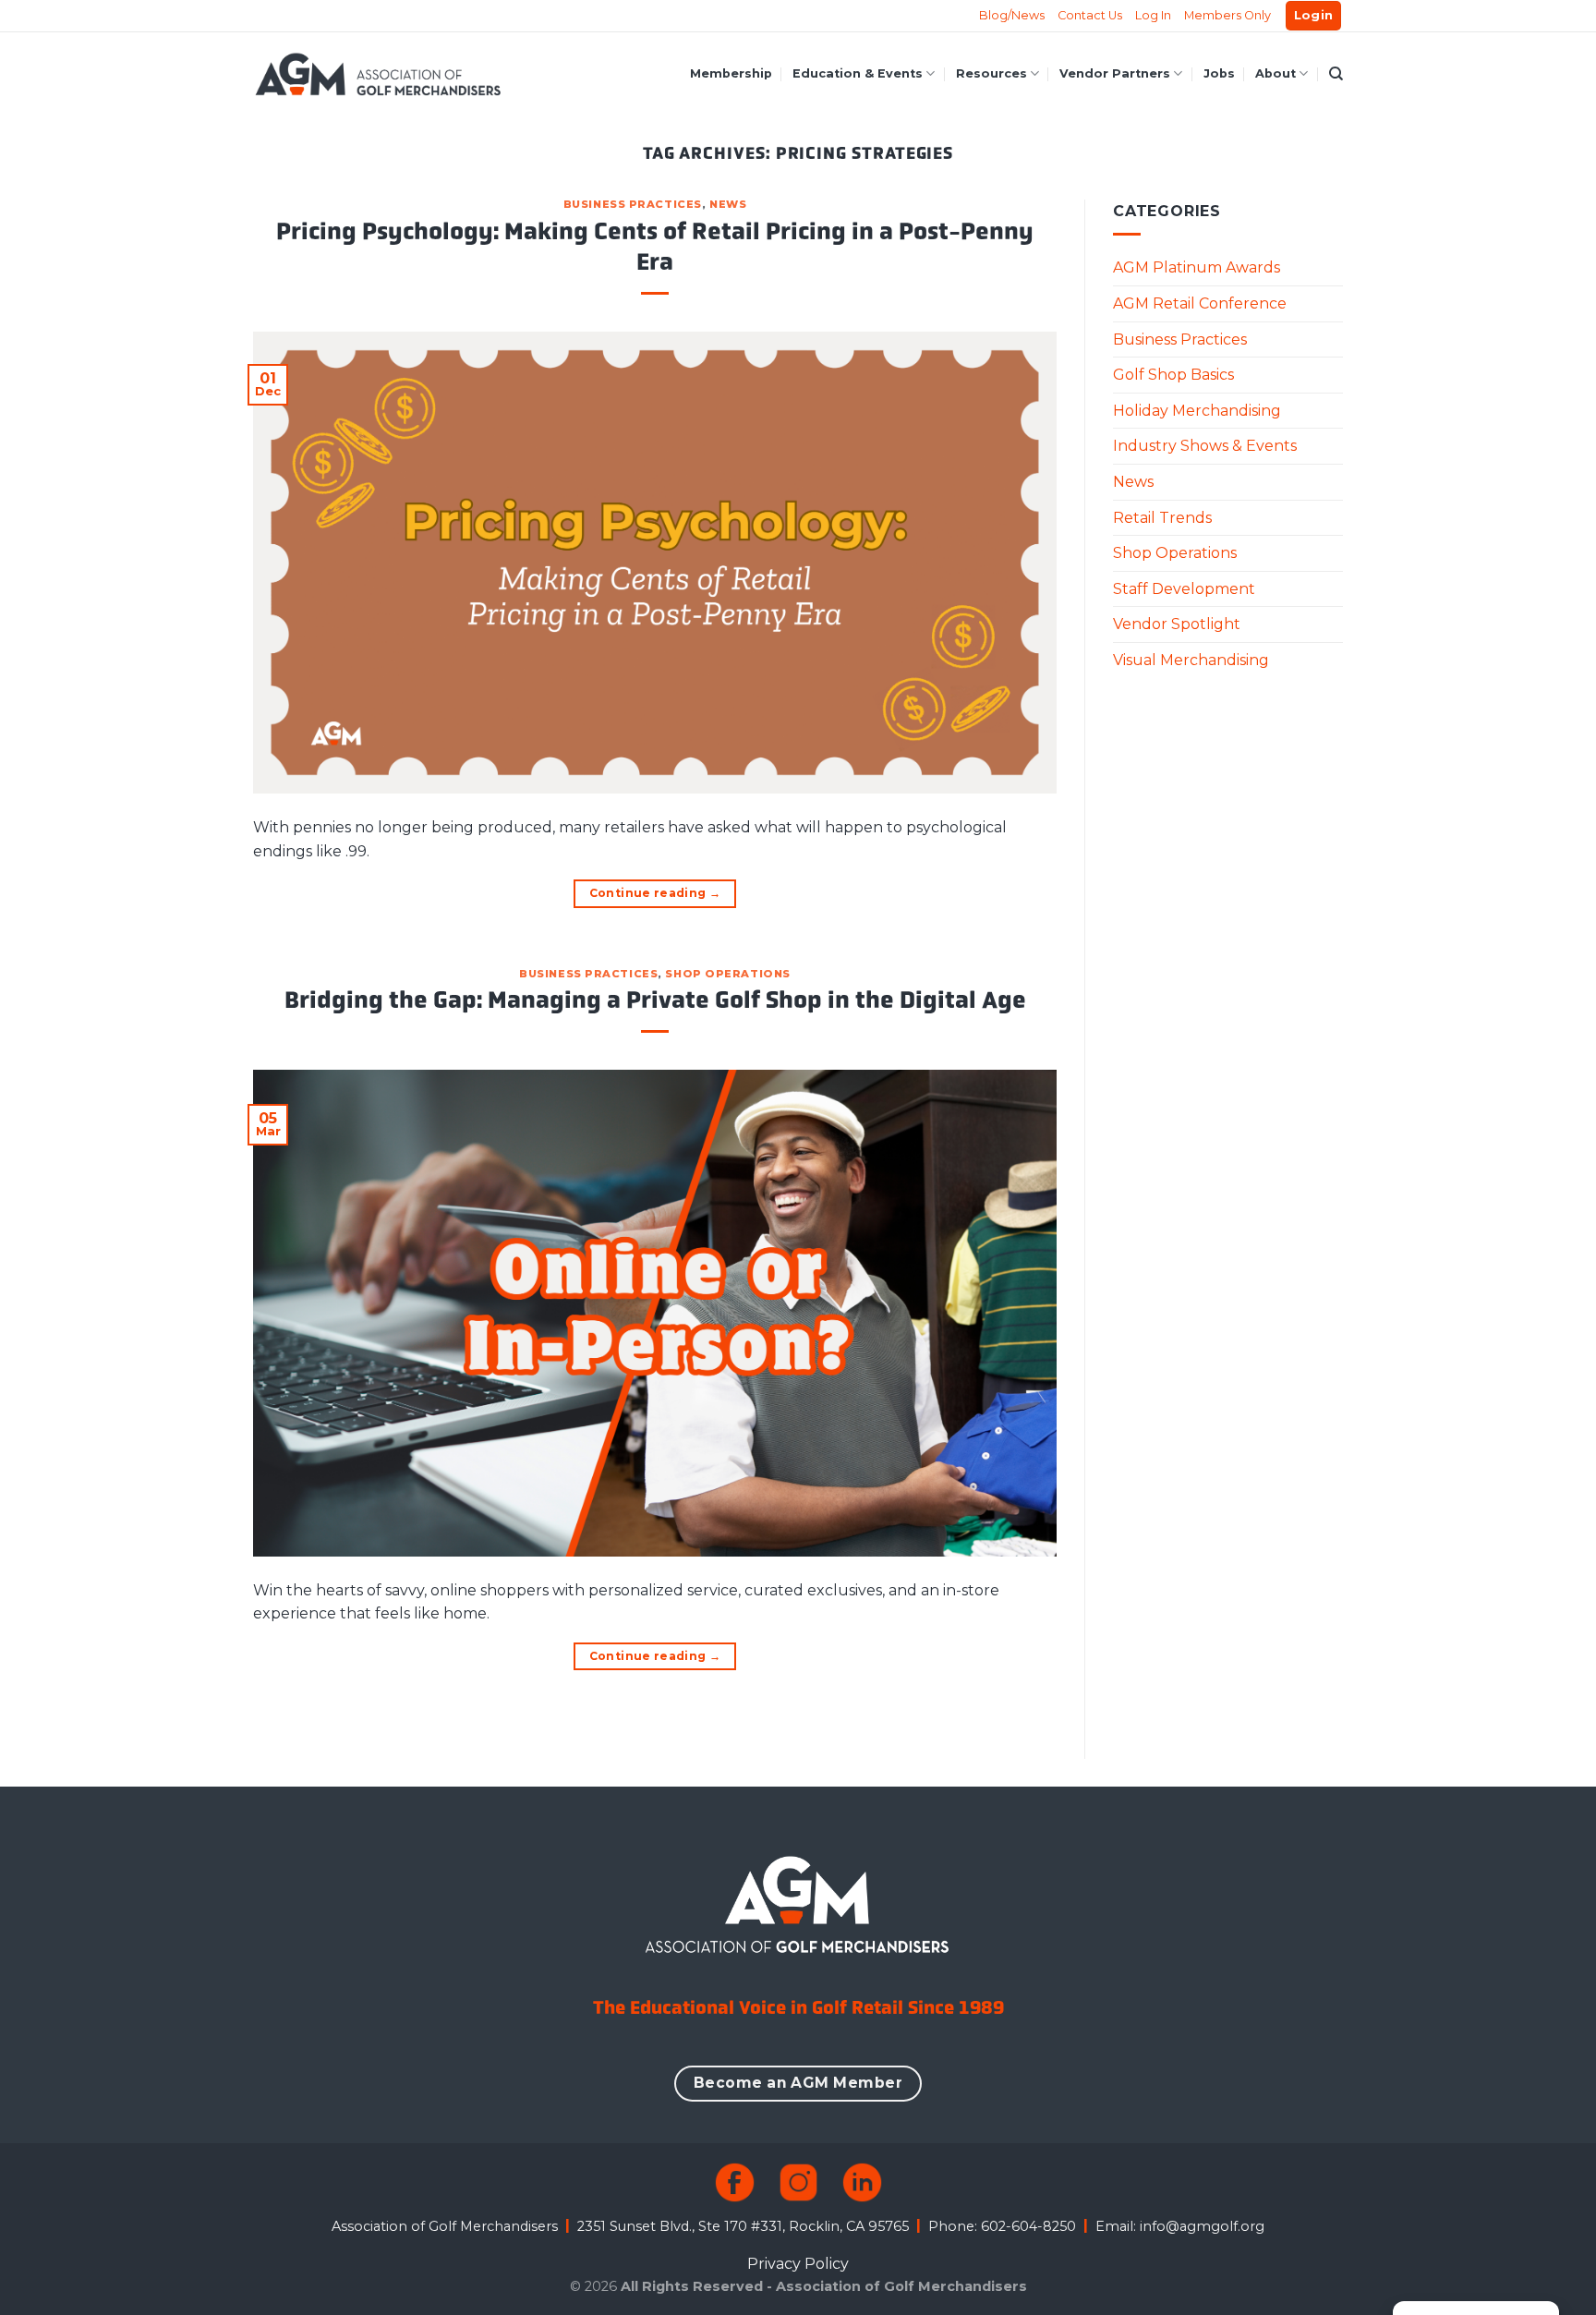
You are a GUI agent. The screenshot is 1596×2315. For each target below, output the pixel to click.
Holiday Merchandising (1197, 411)
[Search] (1336, 74)
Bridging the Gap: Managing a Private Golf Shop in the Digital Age (655, 1000)
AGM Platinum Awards (1197, 267)
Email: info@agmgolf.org (1180, 2226)
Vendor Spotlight (1177, 624)
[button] (1314, 16)
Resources (991, 73)
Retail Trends (1162, 518)
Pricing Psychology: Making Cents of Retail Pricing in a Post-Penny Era (655, 247)
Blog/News (1012, 15)
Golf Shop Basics (1173, 375)
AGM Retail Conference (1200, 303)
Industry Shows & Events (1205, 446)
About (1276, 73)
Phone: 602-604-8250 (1002, 2226)
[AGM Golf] (378, 74)
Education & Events (858, 73)
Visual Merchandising (1191, 660)
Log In (1153, 15)
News (728, 204)
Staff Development (1184, 589)
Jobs (1219, 73)
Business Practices (633, 204)
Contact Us (1090, 15)
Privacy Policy (798, 2264)
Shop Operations (727, 974)
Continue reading (655, 893)
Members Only (1227, 15)
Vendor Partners (1115, 73)
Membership (731, 73)
